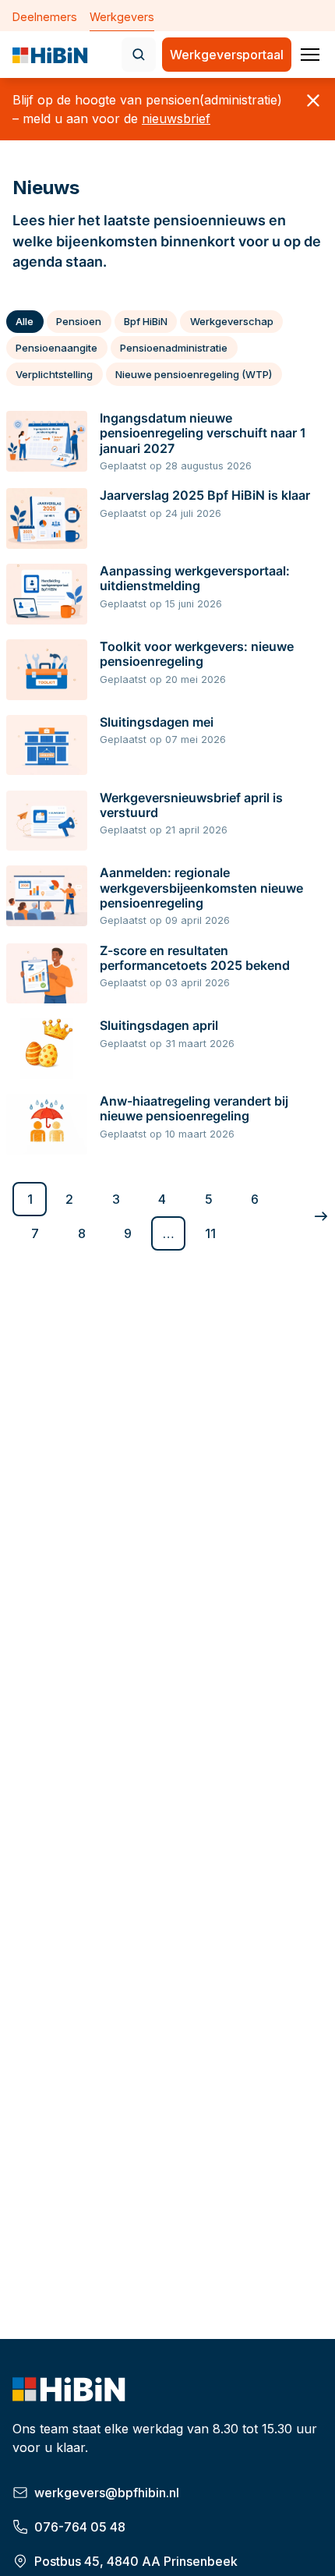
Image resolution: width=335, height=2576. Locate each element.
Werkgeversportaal (227, 55)
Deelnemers (45, 17)
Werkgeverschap (232, 321)
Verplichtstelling (54, 374)
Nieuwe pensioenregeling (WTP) (194, 374)
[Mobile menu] (310, 55)
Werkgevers (122, 17)
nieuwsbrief (176, 119)
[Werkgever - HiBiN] (51, 58)
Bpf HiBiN (146, 321)
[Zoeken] (139, 55)
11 (210, 1233)
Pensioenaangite (56, 348)
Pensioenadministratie (174, 348)
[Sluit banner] (313, 101)
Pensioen (79, 321)
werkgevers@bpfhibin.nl (107, 2493)
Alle (25, 321)
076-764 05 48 (80, 2527)
